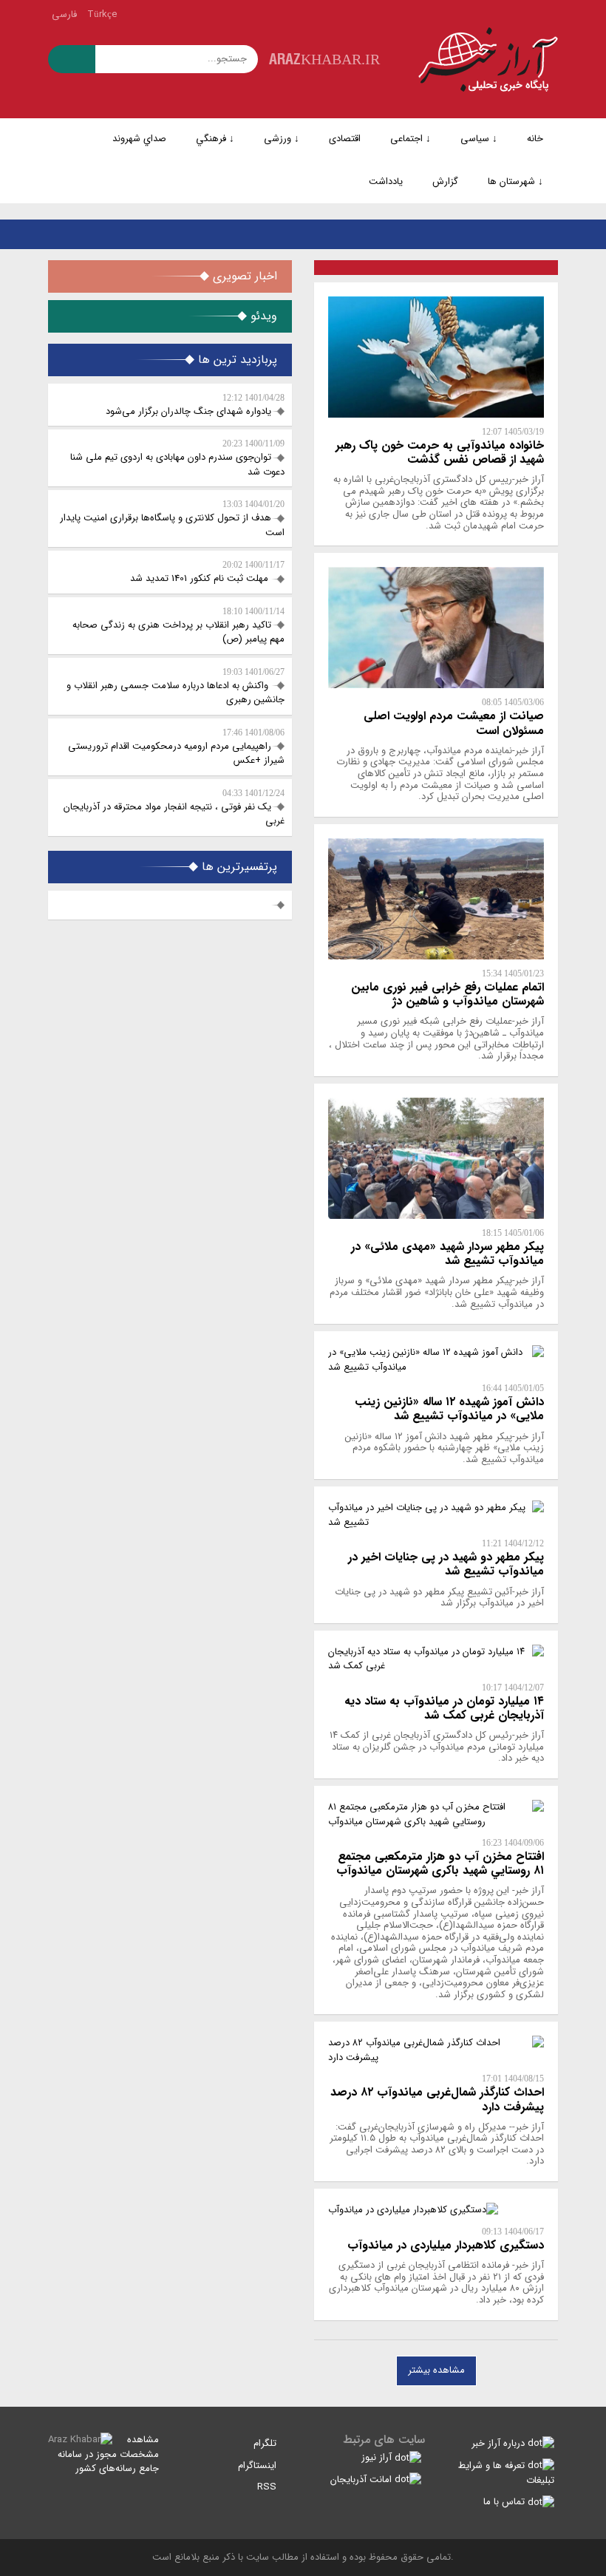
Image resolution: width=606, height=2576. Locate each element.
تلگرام (266, 2443)
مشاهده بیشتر (436, 2370)
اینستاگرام (259, 2465)
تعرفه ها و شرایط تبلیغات (506, 2473)
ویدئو (262, 316)
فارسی (64, 14)
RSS (268, 2487)
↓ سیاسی (479, 139)
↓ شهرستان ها (515, 181)
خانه (535, 139)
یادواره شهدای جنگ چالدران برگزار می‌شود (195, 406)
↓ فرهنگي (215, 139)
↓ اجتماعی (411, 139)
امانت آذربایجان (362, 2480)
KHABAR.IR (324, 59)
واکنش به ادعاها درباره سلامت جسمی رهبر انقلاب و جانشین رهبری (176, 687)
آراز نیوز (378, 2457)
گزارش (445, 181)
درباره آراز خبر (500, 2443)
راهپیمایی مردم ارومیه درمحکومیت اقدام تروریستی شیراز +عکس (176, 748)
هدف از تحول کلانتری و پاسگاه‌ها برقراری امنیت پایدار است (172, 520)
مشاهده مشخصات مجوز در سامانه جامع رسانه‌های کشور (108, 2454)
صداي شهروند (139, 139)
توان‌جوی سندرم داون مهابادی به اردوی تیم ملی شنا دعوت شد (177, 459)
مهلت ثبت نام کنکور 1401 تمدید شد (207, 573)
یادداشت (386, 181)
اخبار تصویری (243, 276)
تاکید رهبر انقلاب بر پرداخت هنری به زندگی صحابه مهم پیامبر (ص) (178, 627)
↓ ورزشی (282, 139)
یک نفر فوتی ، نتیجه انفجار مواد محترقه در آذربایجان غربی (174, 809)
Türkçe (102, 14)
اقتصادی (345, 139)
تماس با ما (505, 2502)
